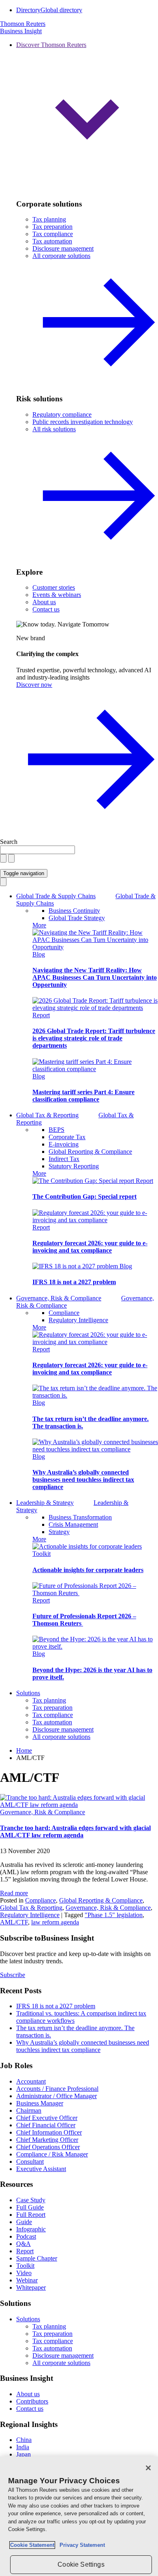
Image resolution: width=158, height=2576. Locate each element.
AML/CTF (14, 1922)
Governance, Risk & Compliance (43, 1812)
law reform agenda (55, 1922)
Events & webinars (57, 595)
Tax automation (52, 241)
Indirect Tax (64, 1159)
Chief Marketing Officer (47, 2140)
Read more (14, 1893)
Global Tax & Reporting (31, 1908)
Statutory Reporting (74, 1166)
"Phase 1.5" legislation (114, 1915)
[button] (87, 117)
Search (9, 842)
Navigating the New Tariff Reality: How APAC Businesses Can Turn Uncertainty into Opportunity (95, 977)
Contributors (32, 2401)
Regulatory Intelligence (78, 1320)
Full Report (31, 2215)
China (24, 2440)
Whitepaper (31, 2287)
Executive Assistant (41, 2169)
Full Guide (30, 2207)
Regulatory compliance (62, 414)
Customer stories (54, 587)
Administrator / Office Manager (57, 2096)
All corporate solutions (61, 1737)
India (23, 2447)
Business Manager (40, 2103)
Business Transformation (80, 1517)
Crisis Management (73, 1525)
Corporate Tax (67, 1137)
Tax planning (49, 219)
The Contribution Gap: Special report (84, 1196)
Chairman (29, 2110)
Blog (39, 954)
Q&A (23, 2244)
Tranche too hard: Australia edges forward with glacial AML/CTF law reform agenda (75, 1831)
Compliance (64, 1313)
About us (44, 602)
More (39, 925)
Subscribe (13, 1975)
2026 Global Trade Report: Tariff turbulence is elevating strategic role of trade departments (94, 1038)
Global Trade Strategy (77, 918)
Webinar (27, 2280)
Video (24, 2273)
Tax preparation (52, 227)
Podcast (26, 2236)
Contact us (46, 609)
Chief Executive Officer (47, 2118)
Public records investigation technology (83, 422)
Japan (23, 2454)
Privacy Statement (81, 2545)
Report (41, 1015)
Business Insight (21, 31)
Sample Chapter (37, 2258)
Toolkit (42, 1554)
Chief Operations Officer (48, 2147)
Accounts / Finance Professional (57, 2089)
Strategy (59, 1532)
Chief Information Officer (49, 2132)
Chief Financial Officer (46, 2125)
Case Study (31, 2200)
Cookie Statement (32, 2545)
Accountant (31, 2081)
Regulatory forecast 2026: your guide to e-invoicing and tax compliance (90, 1247)
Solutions (28, 1693)
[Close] (148, 2468)
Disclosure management (63, 248)
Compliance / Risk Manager (52, 2154)
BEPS (57, 1130)
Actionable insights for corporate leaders (88, 1570)
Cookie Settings (81, 2564)
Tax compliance (53, 234)
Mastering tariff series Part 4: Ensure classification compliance (83, 1096)
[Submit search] (11, 858)
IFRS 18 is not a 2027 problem (74, 1282)
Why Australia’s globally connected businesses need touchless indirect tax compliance (83, 1480)
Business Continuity (74, 911)
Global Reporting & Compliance (90, 1152)
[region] (79, 2516)
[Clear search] (3, 858)
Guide (24, 2222)
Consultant (30, 2162)
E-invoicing (64, 1144)
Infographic (31, 2229)
